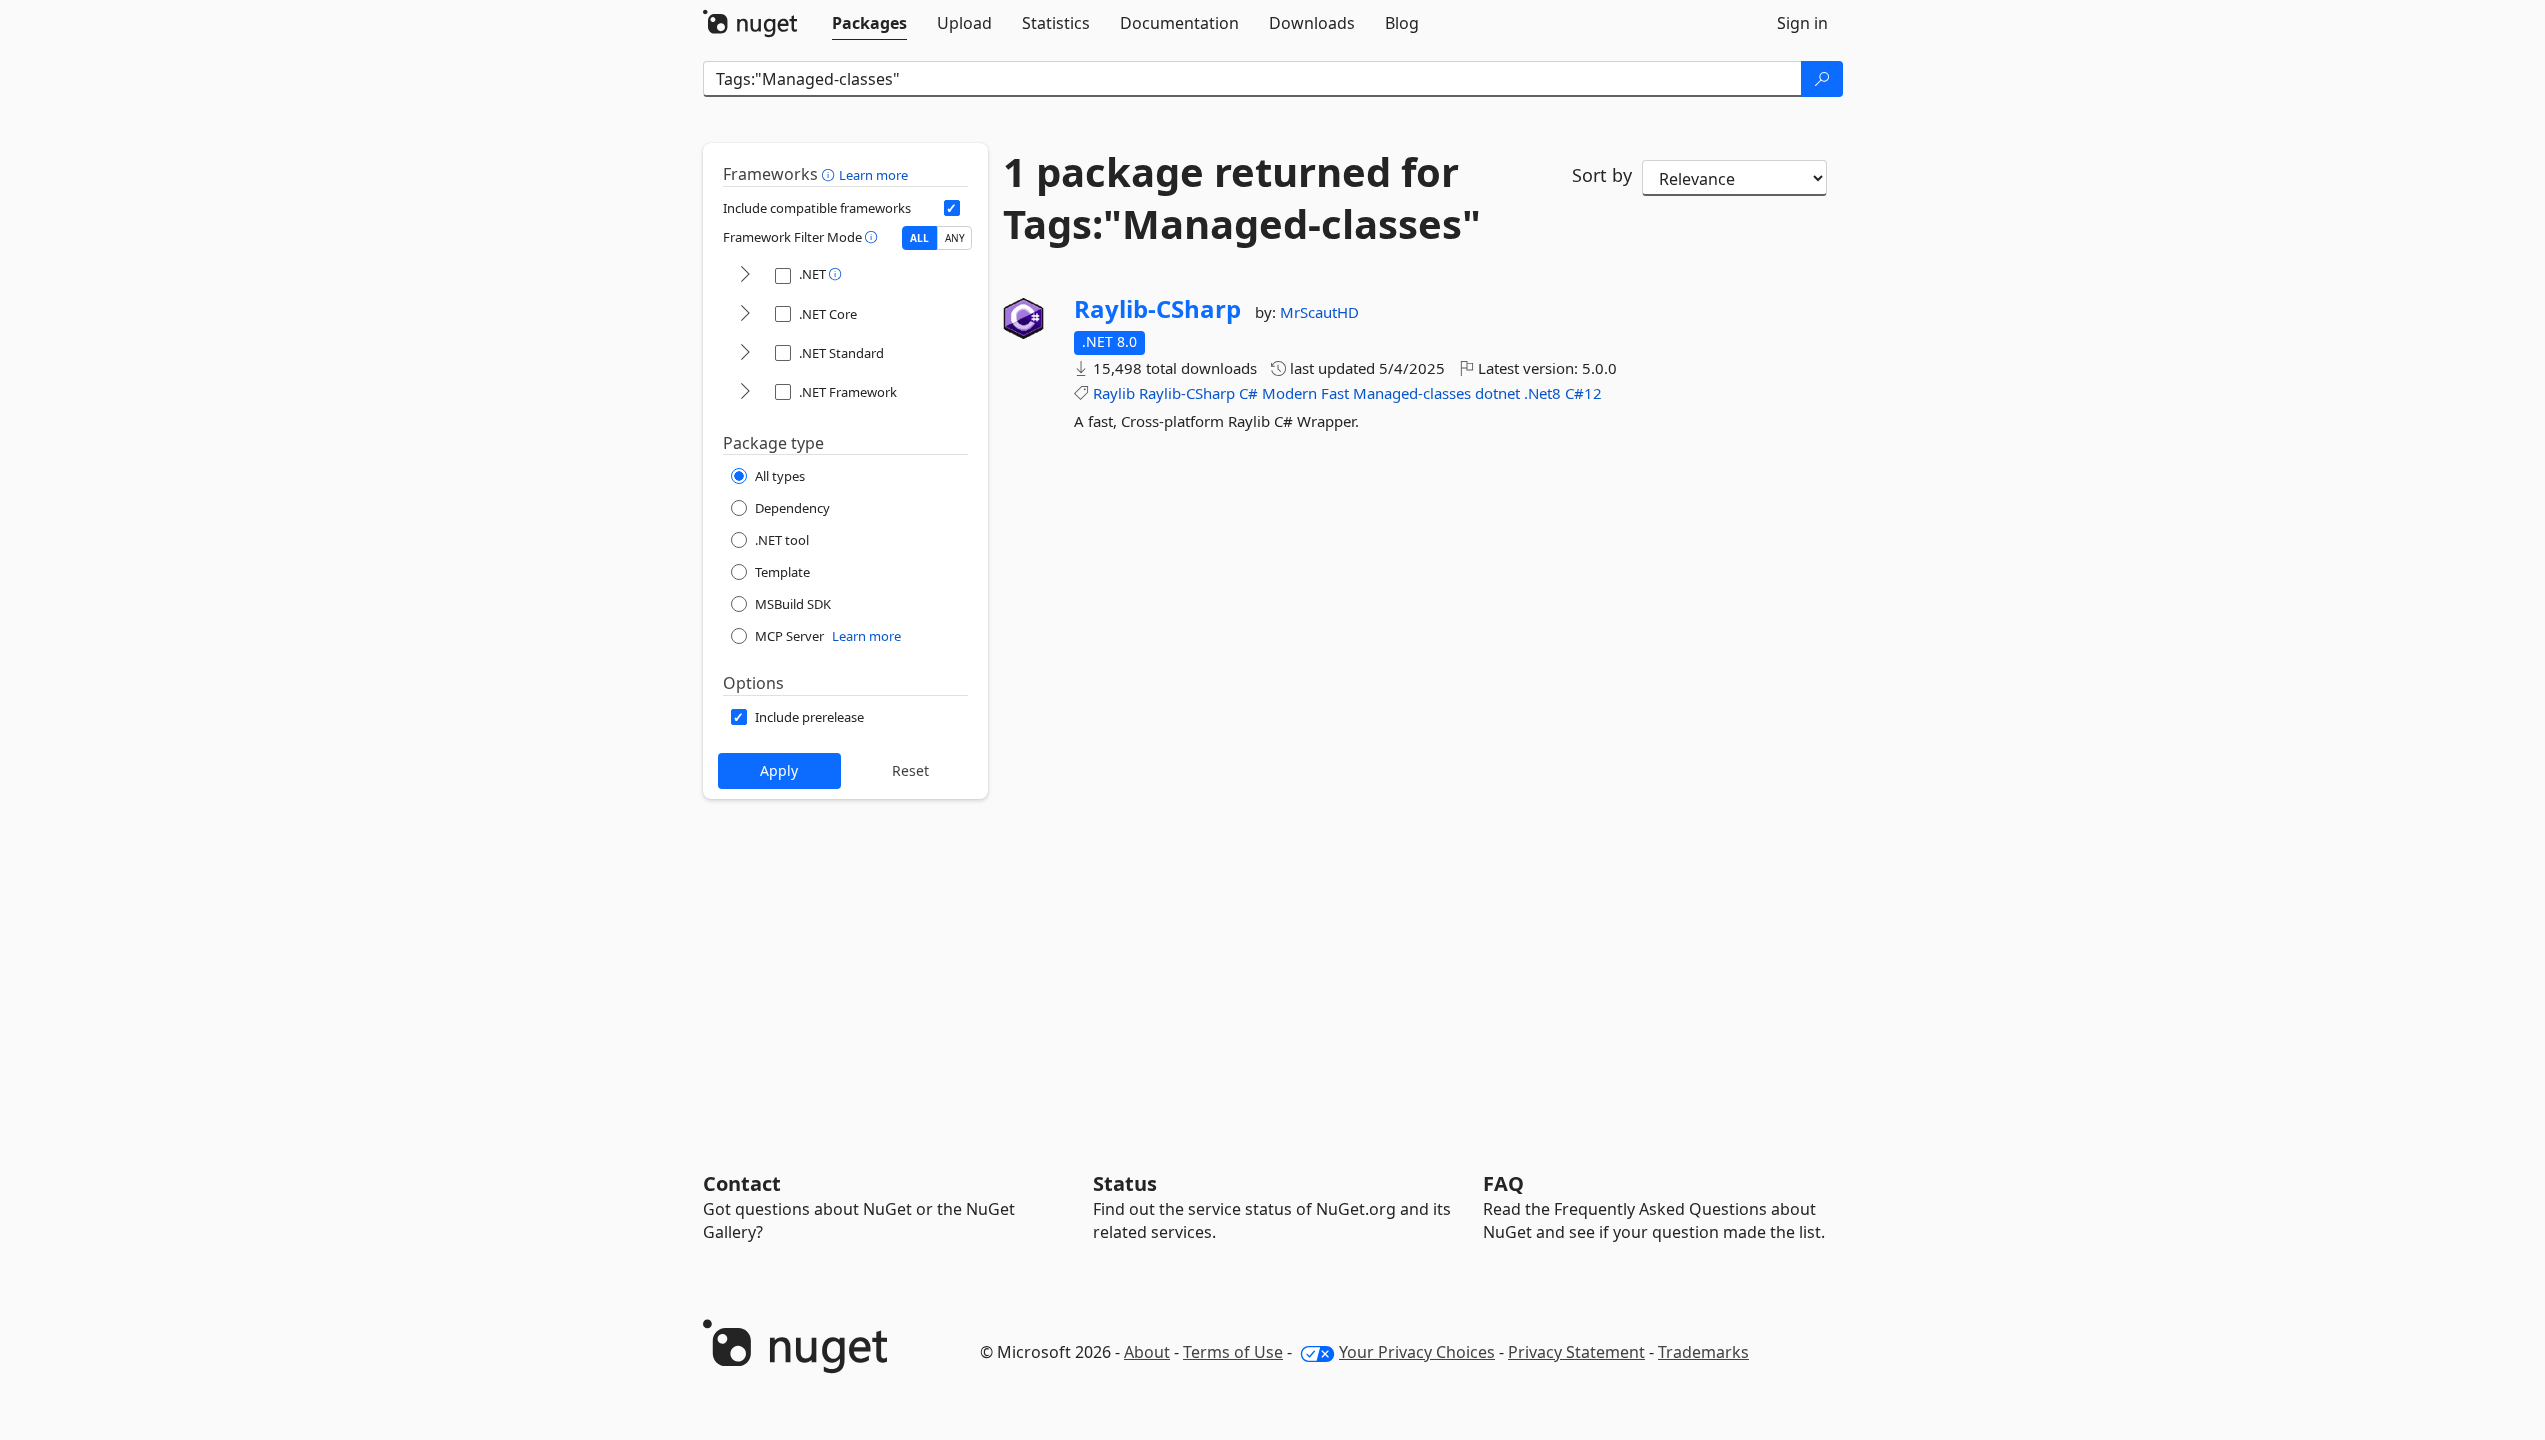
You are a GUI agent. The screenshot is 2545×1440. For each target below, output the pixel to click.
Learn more (873, 175)
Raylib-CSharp (1157, 309)
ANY (955, 238)
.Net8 (1542, 393)
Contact (742, 1183)
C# (1248, 393)
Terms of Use (1233, 1352)
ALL (919, 238)
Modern (1289, 393)
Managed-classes (1412, 393)
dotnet (1497, 393)
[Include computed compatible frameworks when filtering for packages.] (952, 208)
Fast (1335, 393)
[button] (830, 174)
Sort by (1602, 175)
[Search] (1822, 79)
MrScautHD (1319, 312)
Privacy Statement (1576, 1352)
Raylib (1114, 393)
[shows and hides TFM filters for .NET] (745, 275)
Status (1125, 1183)
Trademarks (1703, 1352)
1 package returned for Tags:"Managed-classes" (1242, 198)
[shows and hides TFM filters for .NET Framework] (745, 392)
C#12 (1583, 393)
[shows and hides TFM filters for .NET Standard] (745, 353)
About (1147, 1352)
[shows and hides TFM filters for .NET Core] (745, 314)
